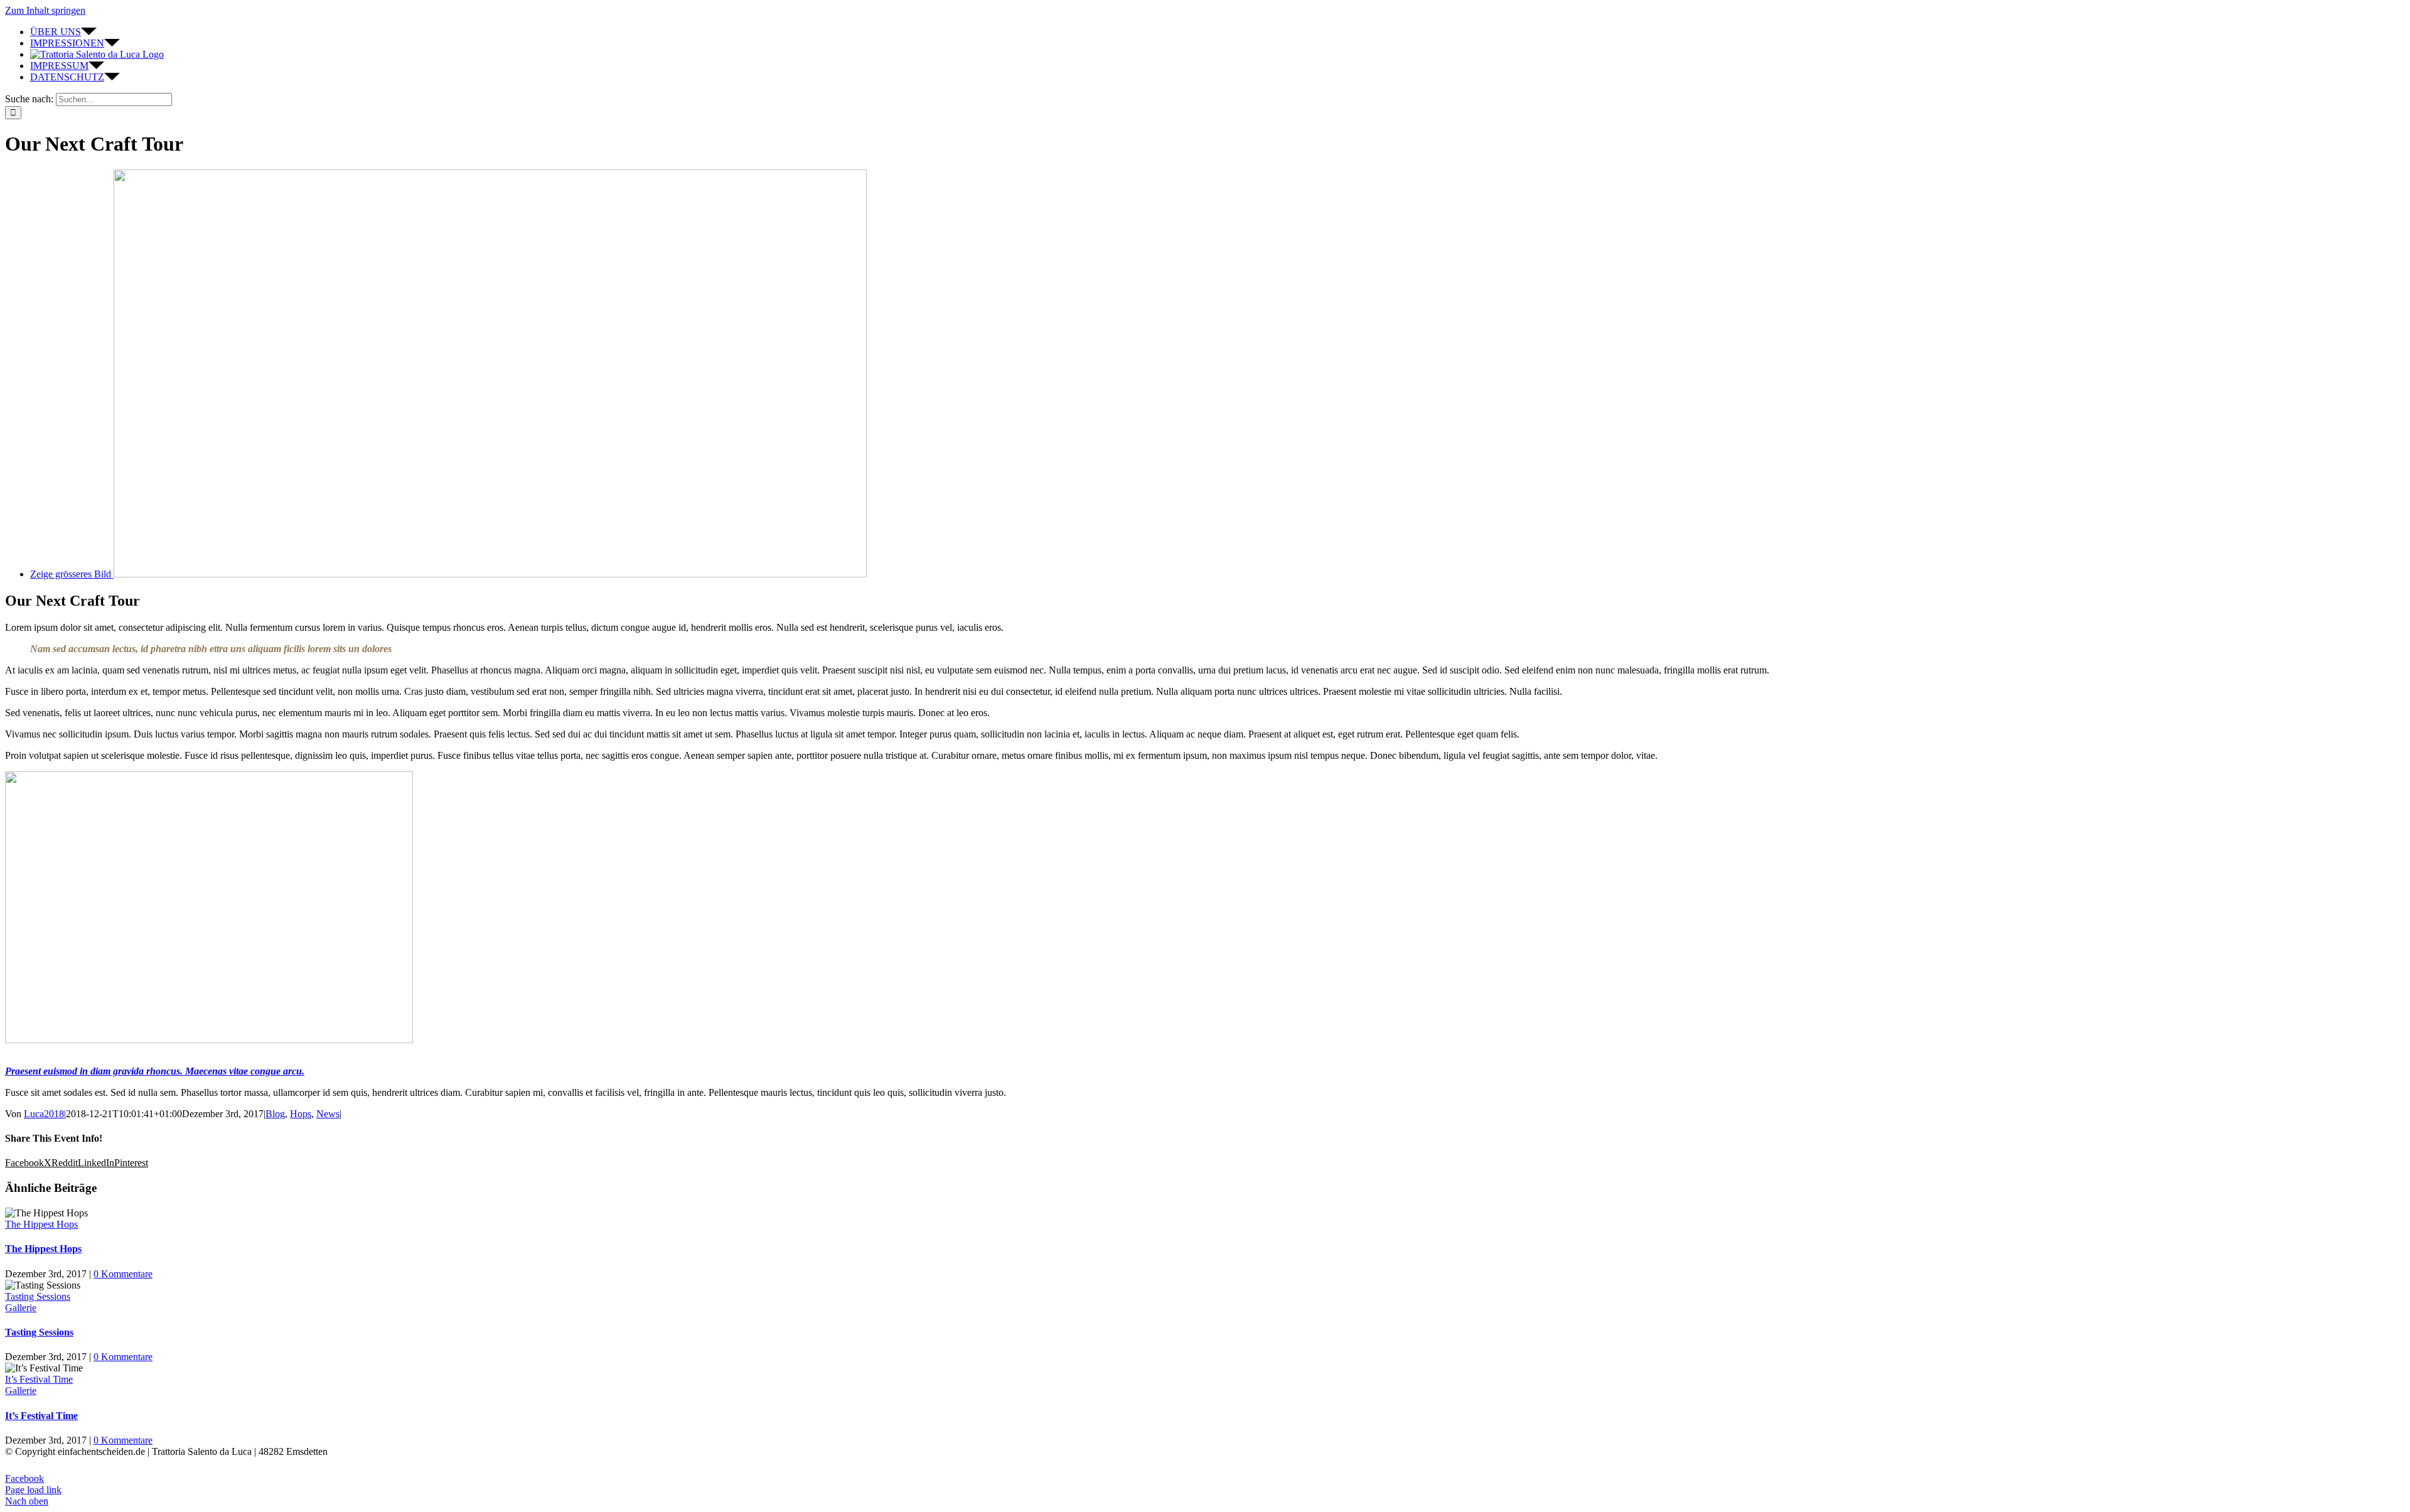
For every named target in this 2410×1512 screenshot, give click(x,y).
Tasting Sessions (38, 1296)
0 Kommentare (123, 1274)
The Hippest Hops (41, 1224)
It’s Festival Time (39, 1379)
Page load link (33, 1490)
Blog (275, 1114)
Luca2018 (44, 1114)
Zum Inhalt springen (45, 10)
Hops (301, 1114)
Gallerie (21, 1308)
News (328, 1114)
